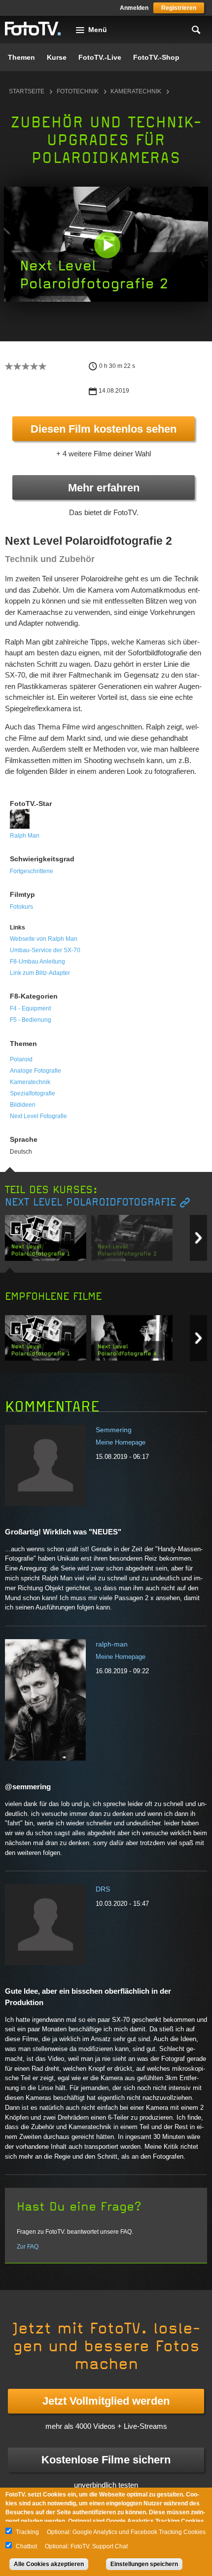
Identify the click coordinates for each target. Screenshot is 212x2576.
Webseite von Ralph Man (44, 939)
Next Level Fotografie (38, 1116)
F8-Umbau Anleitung (37, 962)
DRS (103, 1889)
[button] (107, 245)
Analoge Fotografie (35, 1071)
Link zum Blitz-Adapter (40, 973)
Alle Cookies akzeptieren (49, 2564)
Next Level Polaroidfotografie (90, 1202)
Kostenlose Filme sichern (106, 2460)
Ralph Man (25, 836)
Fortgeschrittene (32, 871)
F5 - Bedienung (31, 1020)
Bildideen (23, 1105)
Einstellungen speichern (144, 2564)
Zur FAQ (28, 2247)
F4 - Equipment (30, 1008)
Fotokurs (21, 907)
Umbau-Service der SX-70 (45, 950)
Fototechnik (78, 91)
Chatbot (26, 2546)
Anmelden (134, 8)
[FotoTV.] (33, 29)
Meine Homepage (121, 1442)
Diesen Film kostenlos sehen (104, 429)
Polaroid (21, 1059)
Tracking (27, 2532)
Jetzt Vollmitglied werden (106, 2401)
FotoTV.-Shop (156, 57)
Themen (21, 57)
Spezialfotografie (33, 1093)
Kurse (57, 57)
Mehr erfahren (104, 488)
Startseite (27, 91)
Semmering (114, 1430)
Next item (198, 1238)
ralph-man (112, 1644)
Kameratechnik (136, 91)
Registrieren (179, 8)
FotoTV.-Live (100, 57)
